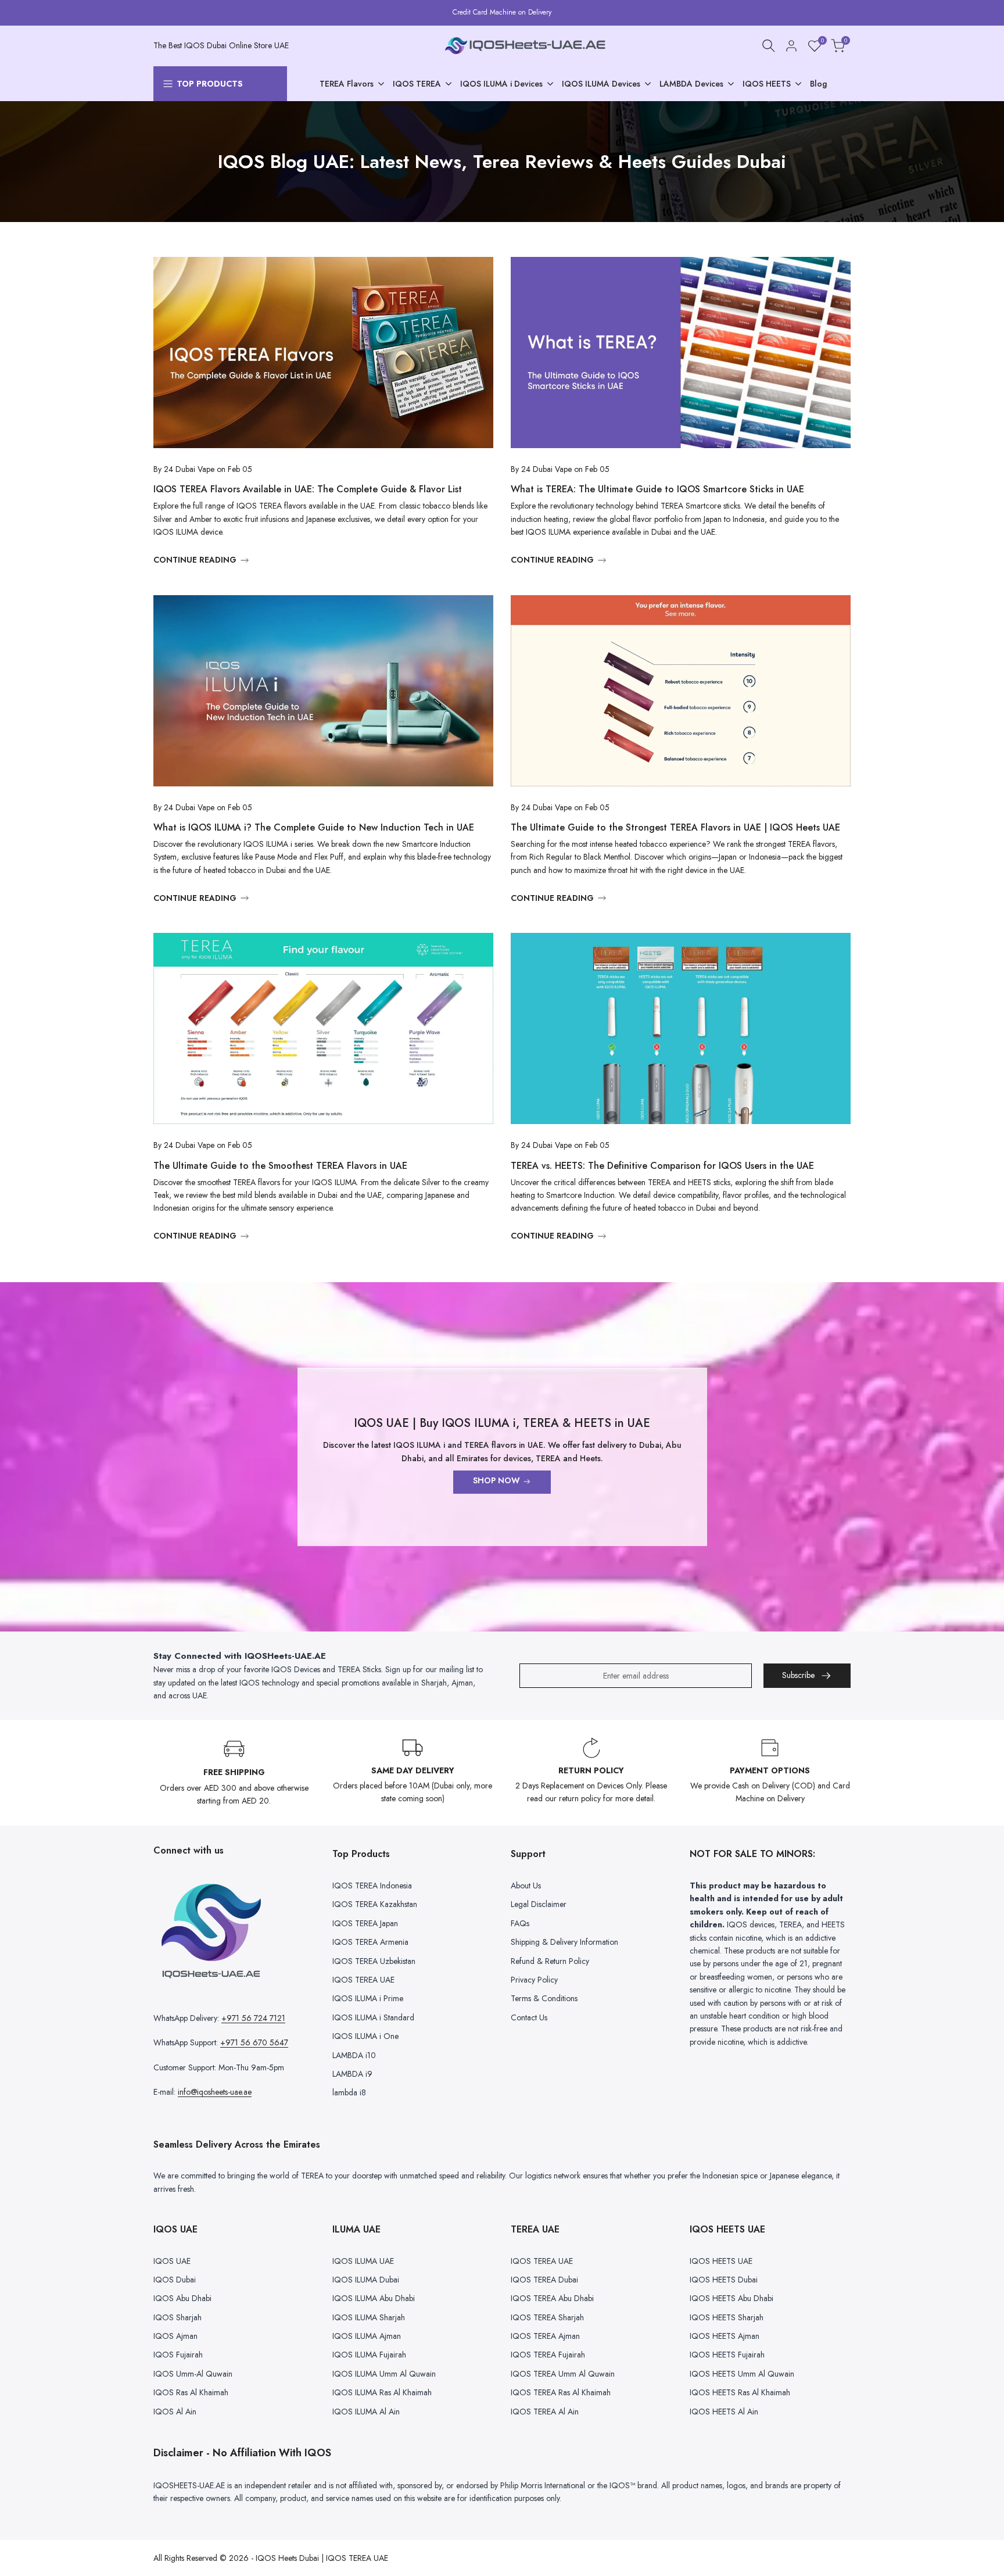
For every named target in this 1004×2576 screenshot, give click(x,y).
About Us (526, 1886)
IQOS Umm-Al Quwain (193, 2374)
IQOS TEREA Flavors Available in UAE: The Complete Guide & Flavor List (308, 489)
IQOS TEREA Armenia (370, 1942)
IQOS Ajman (175, 2336)
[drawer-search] (769, 46)
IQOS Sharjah (178, 2317)
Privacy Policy (534, 1980)
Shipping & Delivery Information (564, 1942)
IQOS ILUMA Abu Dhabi (374, 2298)
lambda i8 (349, 2092)
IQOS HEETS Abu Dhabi (732, 2298)
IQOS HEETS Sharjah (727, 2317)
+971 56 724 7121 (253, 2018)
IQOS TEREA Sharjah (547, 2317)
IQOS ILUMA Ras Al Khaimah (382, 2392)
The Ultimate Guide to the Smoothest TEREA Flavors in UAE (280, 1166)
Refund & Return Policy (550, 1961)
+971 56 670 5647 (254, 2042)
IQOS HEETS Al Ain (724, 2412)
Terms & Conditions (544, 1998)
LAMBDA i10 (354, 2055)
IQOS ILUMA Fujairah (369, 2355)
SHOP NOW (496, 1480)
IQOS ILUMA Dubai (366, 2280)
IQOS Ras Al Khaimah (191, 2392)
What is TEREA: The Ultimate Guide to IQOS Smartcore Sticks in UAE (657, 489)
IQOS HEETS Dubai (724, 2280)
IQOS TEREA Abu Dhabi (552, 2298)
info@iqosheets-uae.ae (215, 2092)
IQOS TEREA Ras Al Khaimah (561, 2392)
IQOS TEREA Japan (365, 1923)
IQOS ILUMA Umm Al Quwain (384, 2374)
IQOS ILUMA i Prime (368, 1998)
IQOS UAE (172, 2261)
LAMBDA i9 (352, 2074)
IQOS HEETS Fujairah (727, 2355)
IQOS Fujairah (178, 2355)
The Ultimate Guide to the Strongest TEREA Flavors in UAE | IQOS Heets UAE (675, 827)
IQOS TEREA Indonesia (372, 1886)
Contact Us (529, 2017)
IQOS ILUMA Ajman (367, 2336)
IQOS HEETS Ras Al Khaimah (740, 2392)
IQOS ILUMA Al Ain (366, 2412)
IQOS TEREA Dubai (544, 2280)
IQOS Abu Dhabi (182, 2298)
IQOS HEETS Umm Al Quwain (742, 2374)
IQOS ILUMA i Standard (373, 2017)
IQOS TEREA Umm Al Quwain (563, 2374)
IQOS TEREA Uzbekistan (374, 1961)
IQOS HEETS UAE (721, 2261)
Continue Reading (195, 560)
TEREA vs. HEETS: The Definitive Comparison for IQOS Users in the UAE (662, 1166)
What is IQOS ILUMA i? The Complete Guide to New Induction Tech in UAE (314, 827)
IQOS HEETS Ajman (725, 2336)
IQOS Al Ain (175, 2412)
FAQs (520, 1923)
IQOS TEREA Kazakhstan (375, 1904)
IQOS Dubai (175, 2280)
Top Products (210, 84)
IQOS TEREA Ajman (545, 2336)
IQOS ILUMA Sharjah (369, 2317)
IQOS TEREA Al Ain (545, 2412)
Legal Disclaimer (539, 1904)
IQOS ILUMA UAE (363, 2261)
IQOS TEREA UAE (363, 1980)
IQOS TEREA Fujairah (548, 2355)
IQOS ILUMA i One (365, 2036)
